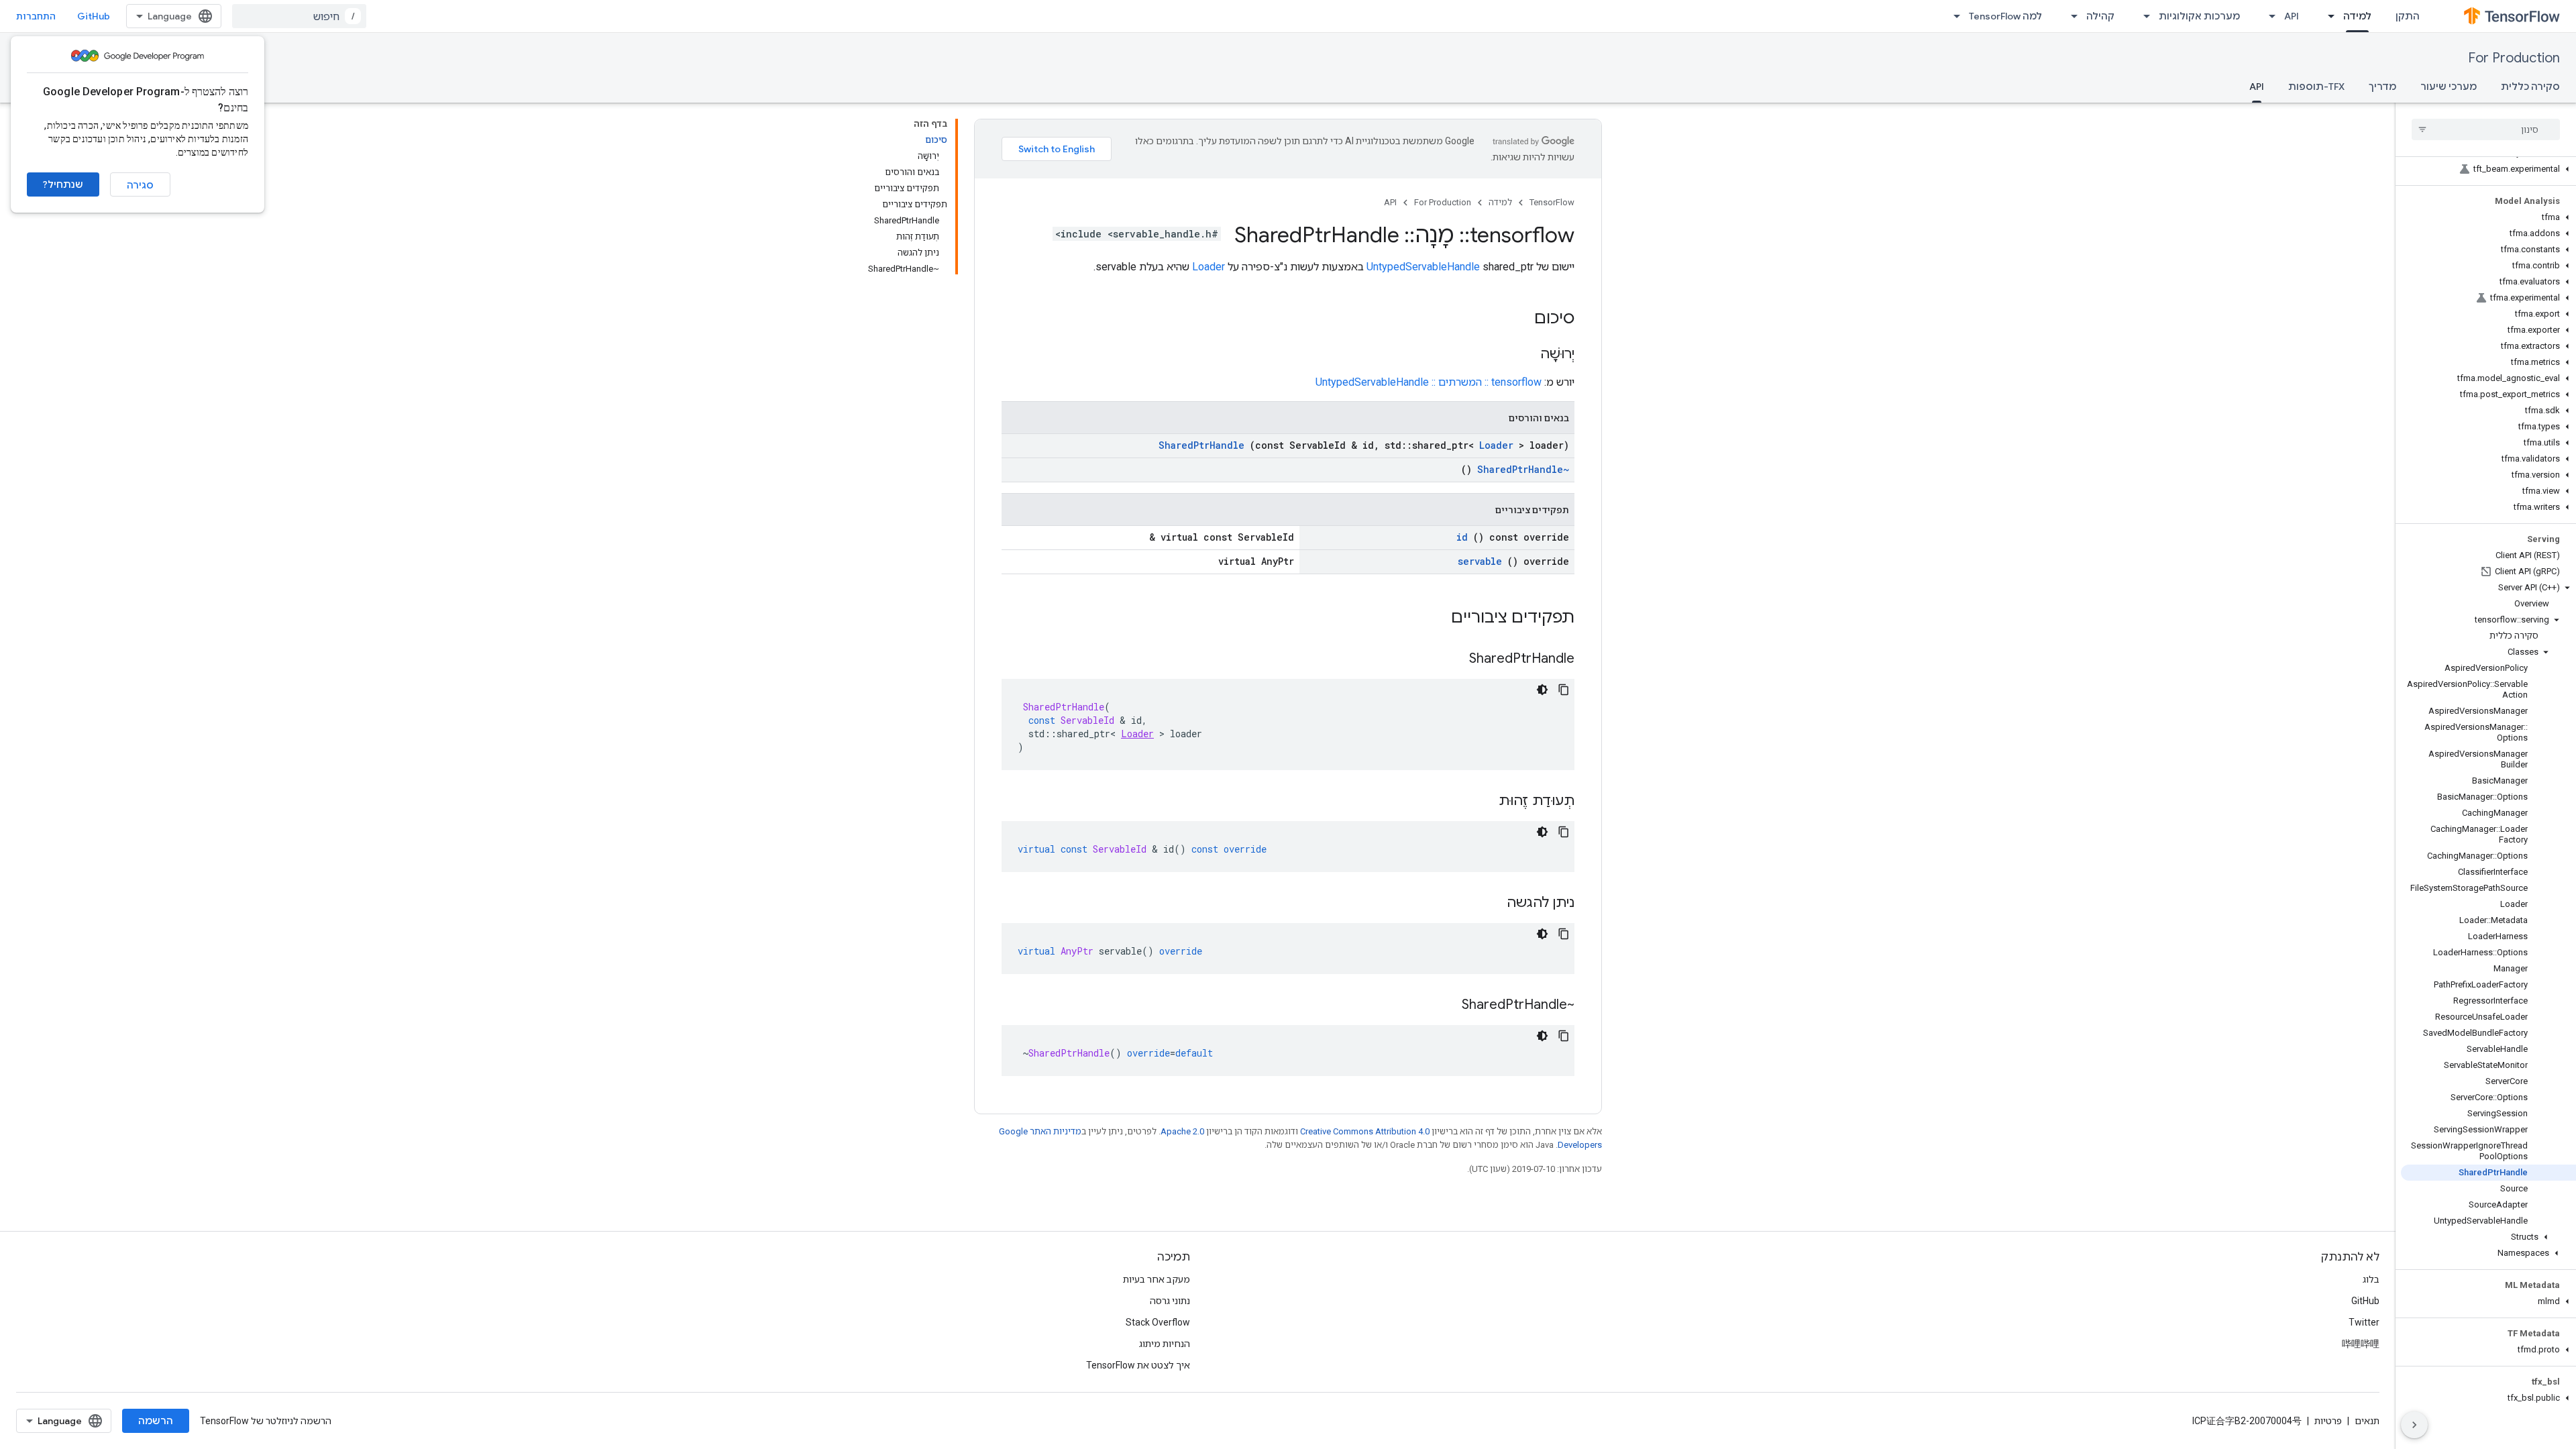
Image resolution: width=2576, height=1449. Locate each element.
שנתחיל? (63, 184)
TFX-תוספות (2316, 87)
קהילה (2100, 16)
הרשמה (156, 1421)
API (2292, 16)
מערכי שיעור (2449, 87)
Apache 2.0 (1182, 1131)
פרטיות (2328, 1421)
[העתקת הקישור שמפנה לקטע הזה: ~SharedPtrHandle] (1448, 1006)
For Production (2514, 58)
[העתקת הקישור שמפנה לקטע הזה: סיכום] (1521, 319)
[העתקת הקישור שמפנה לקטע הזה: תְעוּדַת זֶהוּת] (1485, 802)
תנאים (2367, 1421)
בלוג (2371, 1279)
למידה (2357, 16)
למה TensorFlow (2005, 16)
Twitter (2364, 1322)
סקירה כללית (2530, 87)
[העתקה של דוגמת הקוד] (1564, 690)
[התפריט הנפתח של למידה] (2327, 16)
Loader (1209, 267)
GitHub (94, 16)
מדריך (2382, 87)
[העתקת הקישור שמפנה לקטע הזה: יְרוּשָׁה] (1527, 355)
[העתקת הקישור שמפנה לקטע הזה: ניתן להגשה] (1493, 904)
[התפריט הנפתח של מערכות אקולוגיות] (2143, 16)
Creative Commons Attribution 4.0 (1365, 1131)
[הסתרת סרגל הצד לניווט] (2414, 1425)
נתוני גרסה (1170, 1301)
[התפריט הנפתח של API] (2268, 16)
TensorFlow (1552, 202)
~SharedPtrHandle (1523, 469)
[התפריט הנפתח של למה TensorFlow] (1953, 16)
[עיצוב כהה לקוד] (1542, 690)
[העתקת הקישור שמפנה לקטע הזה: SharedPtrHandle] (1456, 659)
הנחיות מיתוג (1165, 1344)
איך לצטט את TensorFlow (1138, 1365)
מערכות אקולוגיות (2199, 16)
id (1462, 537)
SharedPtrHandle (1201, 445)
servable (1480, 561)
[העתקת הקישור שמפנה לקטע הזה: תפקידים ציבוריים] (1434, 619)
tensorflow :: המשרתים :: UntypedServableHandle (1429, 382)
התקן (2408, 16)
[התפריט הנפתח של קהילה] (2070, 16)
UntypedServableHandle (1423, 267)
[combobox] (299, 16)
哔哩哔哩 (2361, 1344)
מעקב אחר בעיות (1157, 1279)
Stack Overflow (1158, 1322)
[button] (2488, 169)
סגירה (140, 185)
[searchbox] (2486, 129)
